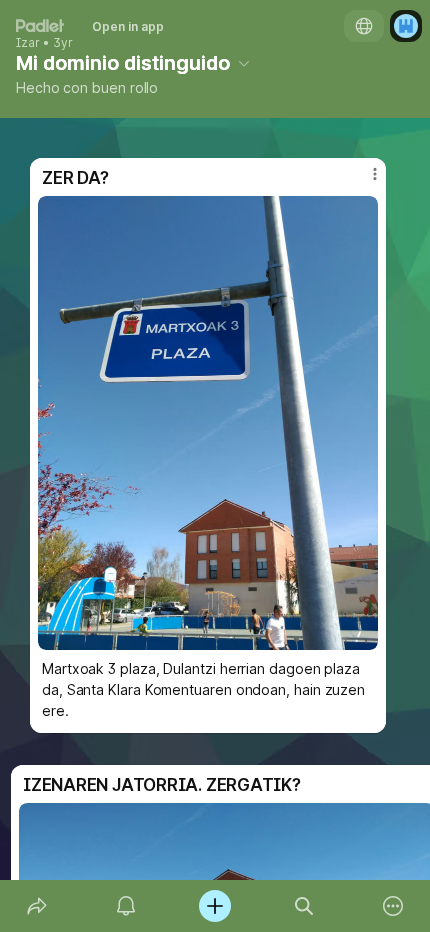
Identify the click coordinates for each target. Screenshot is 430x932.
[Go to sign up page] (406, 26)
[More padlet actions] (393, 906)
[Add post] (214, 906)
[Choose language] (364, 26)
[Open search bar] (304, 906)
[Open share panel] (36, 906)
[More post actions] (362, 182)
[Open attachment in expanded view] (208, 423)
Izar (28, 43)
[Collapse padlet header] (244, 63)
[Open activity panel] (125, 906)
